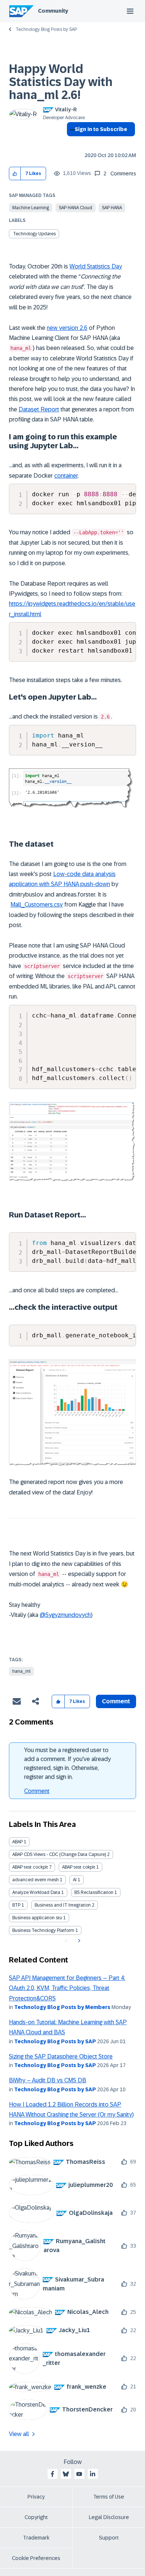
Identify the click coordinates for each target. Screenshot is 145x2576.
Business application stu (37, 1918)
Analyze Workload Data (36, 1892)
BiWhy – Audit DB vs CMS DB (48, 2080)
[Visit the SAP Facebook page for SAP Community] (52, 2474)
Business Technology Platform (43, 1930)
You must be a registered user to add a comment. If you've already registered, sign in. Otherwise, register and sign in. (67, 1763)
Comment (37, 1791)
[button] (15, 174)
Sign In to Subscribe (101, 129)
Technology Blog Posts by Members (62, 2007)
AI (75, 1880)
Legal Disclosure (109, 2517)
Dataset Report (39, 409)
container (66, 476)
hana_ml (21, 1671)
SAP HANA (112, 208)
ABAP (17, 1842)
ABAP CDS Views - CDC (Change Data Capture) (59, 1854)
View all (19, 2434)
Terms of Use (109, 2497)
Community (53, 11)
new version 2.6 (67, 328)
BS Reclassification (94, 1892)
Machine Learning (31, 208)
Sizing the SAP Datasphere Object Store (61, 2056)
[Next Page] (78, 1941)
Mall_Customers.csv (37, 905)
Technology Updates (34, 234)
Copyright (36, 2517)
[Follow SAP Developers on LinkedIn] (93, 2474)
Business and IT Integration (63, 1905)
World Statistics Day (96, 266)
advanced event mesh (36, 1880)
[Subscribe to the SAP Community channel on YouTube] (79, 2474)
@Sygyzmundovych (65, 1615)
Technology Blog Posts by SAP (46, 29)
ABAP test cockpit (30, 1867)
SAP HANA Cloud (75, 208)
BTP (16, 1905)
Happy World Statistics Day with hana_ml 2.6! (61, 82)
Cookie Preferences (36, 2558)
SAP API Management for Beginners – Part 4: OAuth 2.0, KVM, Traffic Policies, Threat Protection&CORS (67, 1988)
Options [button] (71, 143)
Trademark (36, 2538)
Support (109, 2538)
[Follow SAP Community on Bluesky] (66, 2474)
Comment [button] (116, 1701)
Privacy (36, 2497)
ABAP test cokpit (79, 1867)
